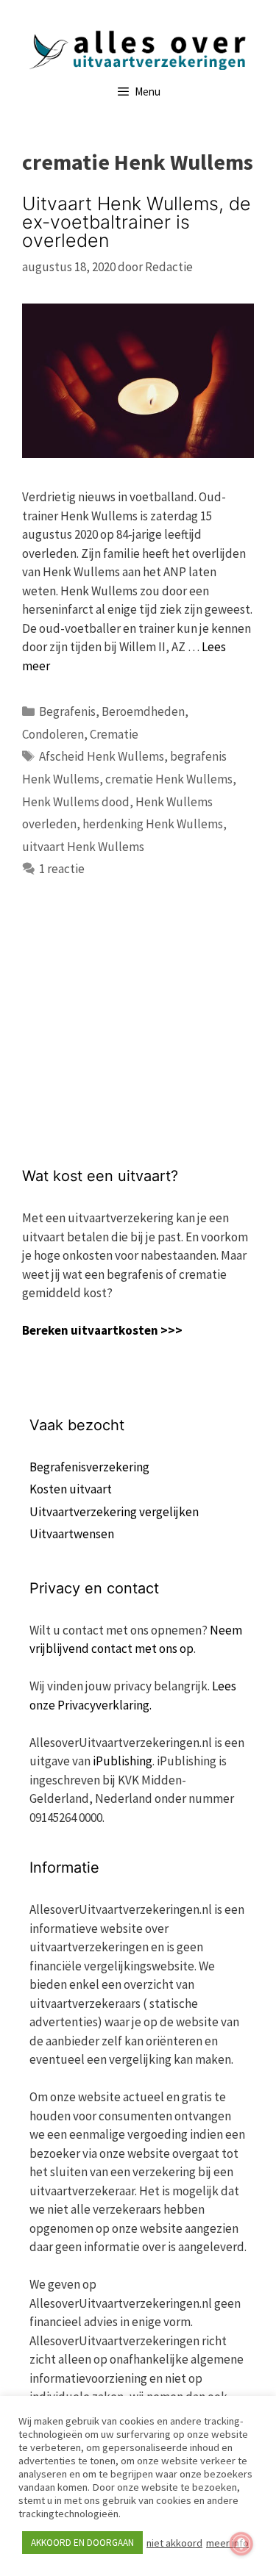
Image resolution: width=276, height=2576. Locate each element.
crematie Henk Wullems (169, 779)
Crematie (114, 734)
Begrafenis (67, 711)
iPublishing (123, 1761)
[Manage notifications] (241, 2544)
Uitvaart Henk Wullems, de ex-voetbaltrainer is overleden (137, 222)
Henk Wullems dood (76, 802)
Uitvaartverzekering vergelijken (114, 1512)
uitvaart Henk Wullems (83, 847)
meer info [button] (227, 2543)
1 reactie (62, 869)
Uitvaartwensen (72, 1534)
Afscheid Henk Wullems (102, 756)
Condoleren (53, 734)
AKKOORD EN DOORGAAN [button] (82, 2543)
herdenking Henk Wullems (153, 824)
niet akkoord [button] (174, 2543)
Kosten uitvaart (71, 1489)
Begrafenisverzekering (89, 1467)
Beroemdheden (143, 711)
